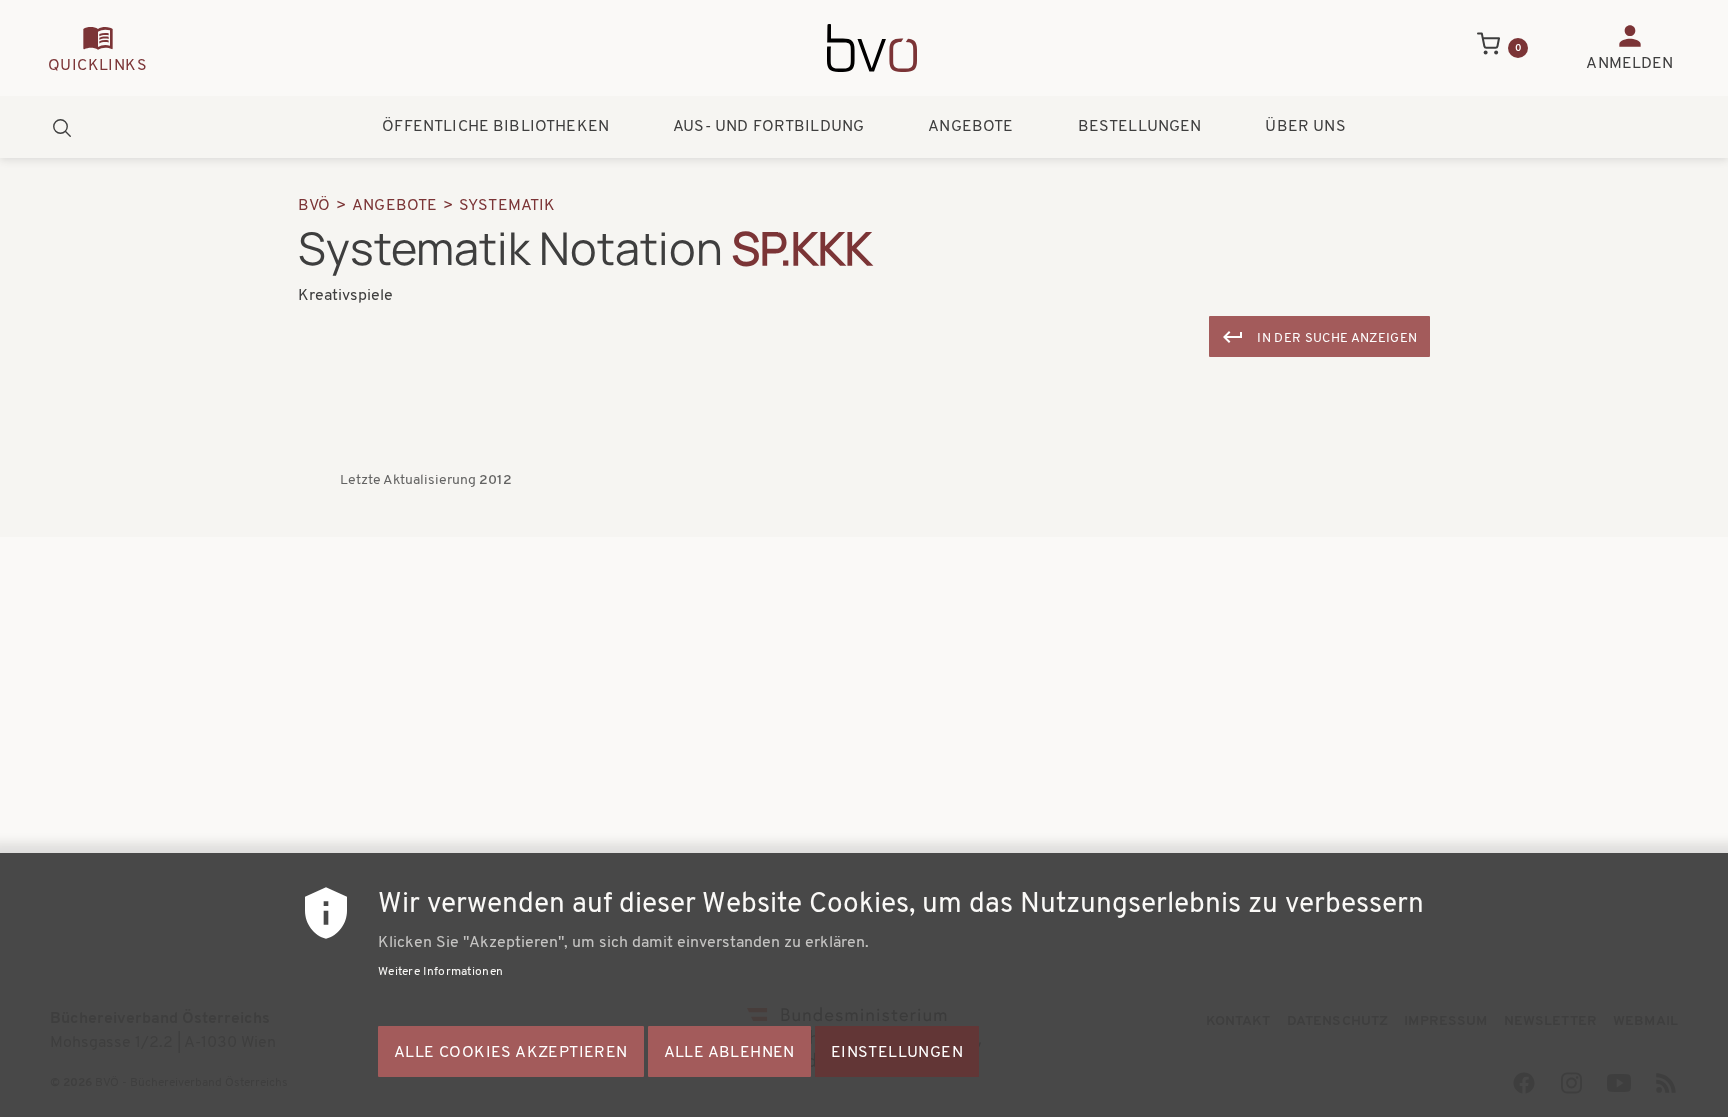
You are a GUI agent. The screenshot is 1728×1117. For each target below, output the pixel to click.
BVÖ (314, 206)
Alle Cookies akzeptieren (511, 1053)
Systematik (507, 206)
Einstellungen (897, 1053)
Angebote (970, 127)
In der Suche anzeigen (1337, 338)
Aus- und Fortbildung (768, 127)
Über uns (1305, 127)
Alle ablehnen (729, 1053)
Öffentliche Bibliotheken (495, 127)
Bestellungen (1140, 127)
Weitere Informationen (440, 972)
